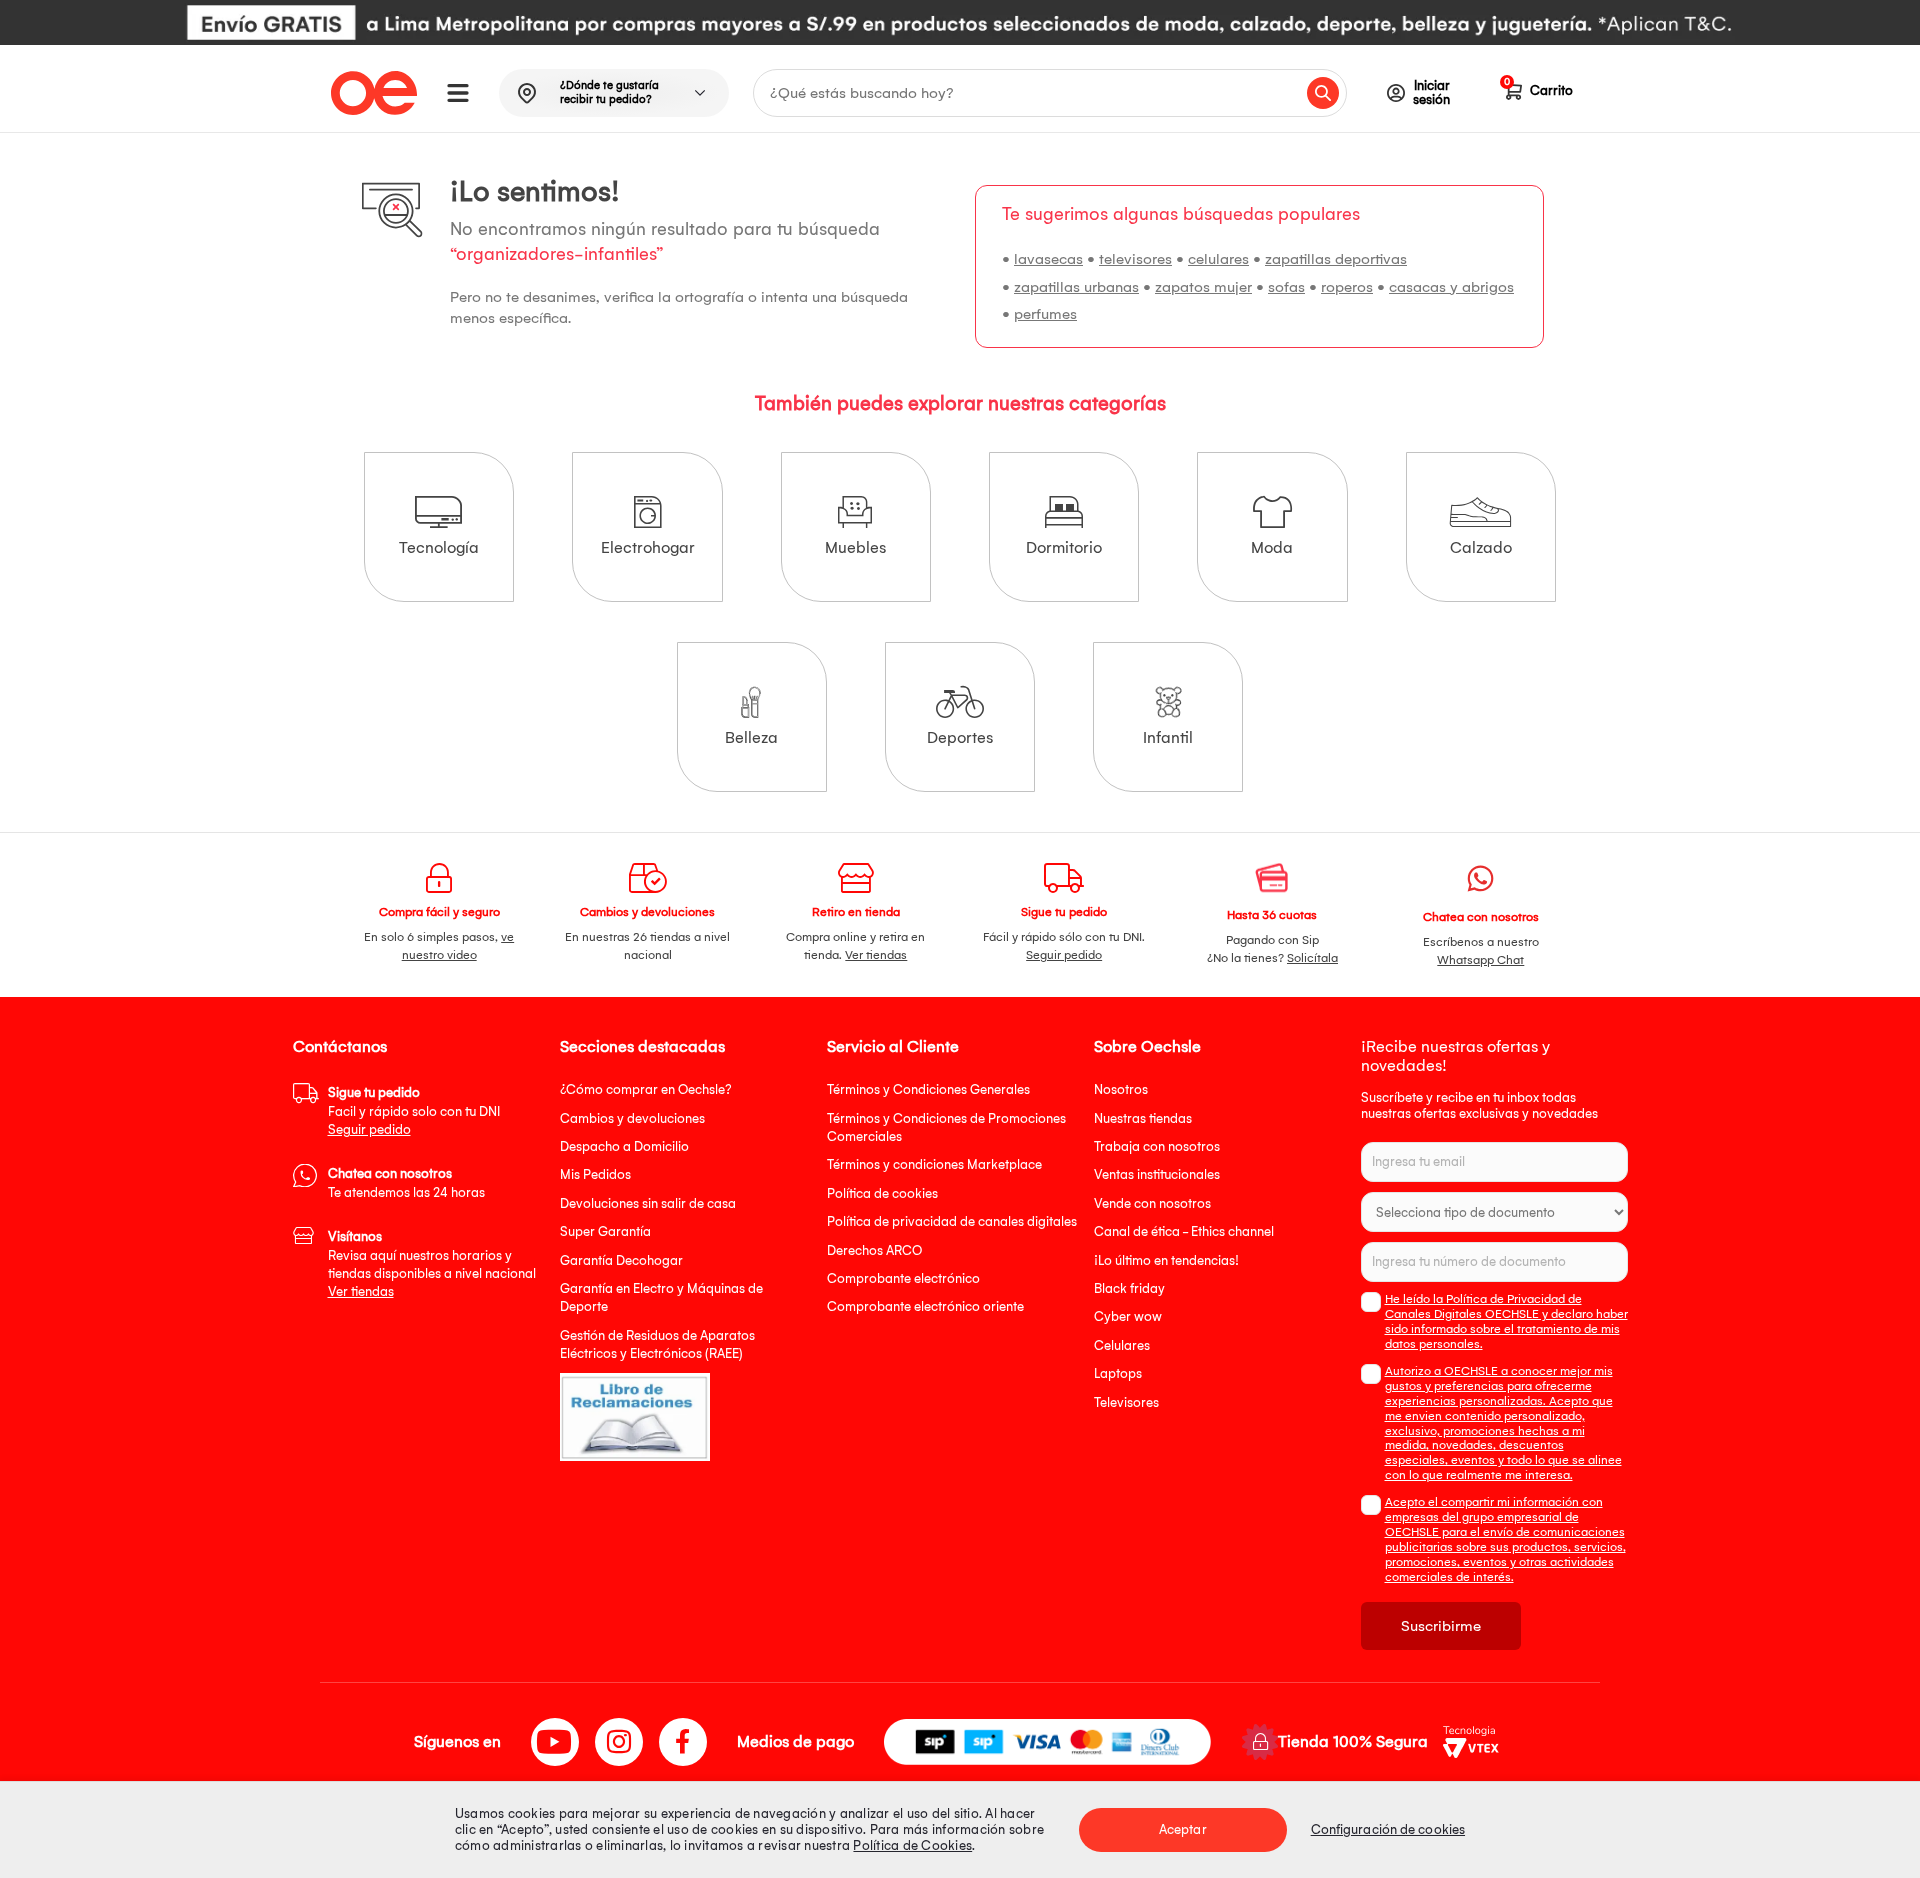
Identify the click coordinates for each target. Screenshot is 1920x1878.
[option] (960, 22)
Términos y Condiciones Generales (928, 1089)
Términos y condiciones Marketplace (934, 1164)
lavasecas (1048, 259)
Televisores (1126, 1402)
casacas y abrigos (1451, 287)
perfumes (1045, 314)
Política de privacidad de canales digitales (952, 1221)
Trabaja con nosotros (1157, 1146)
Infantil (1168, 737)
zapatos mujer (1203, 287)
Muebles (855, 547)
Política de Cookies (912, 1845)
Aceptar (1183, 1829)
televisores (1135, 259)
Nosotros (1121, 1089)
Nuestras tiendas (1143, 1118)
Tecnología (439, 547)
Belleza (751, 737)
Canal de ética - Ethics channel (1184, 1231)
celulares (1218, 259)
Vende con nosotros (1152, 1203)
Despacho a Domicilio (624, 1146)
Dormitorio (1064, 547)
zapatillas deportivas (1336, 259)
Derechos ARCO (874, 1250)
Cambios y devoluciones (632, 1118)
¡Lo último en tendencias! (1166, 1260)
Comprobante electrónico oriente (925, 1306)
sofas (1286, 287)
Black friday (1129, 1288)
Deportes (960, 737)
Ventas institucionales (1157, 1174)
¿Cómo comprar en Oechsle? (646, 1089)
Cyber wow (1128, 1316)
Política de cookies (882, 1193)
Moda (1272, 547)
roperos (1347, 287)
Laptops (1118, 1373)
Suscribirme (1441, 1626)
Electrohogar (648, 547)
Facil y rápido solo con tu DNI (414, 1111)
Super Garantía (605, 1231)
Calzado (1481, 547)
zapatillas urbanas (1076, 287)
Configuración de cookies (1388, 1829)
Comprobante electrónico (903, 1278)
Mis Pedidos (595, 1174)
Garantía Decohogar (621, 1260)
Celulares (1122, 1345)
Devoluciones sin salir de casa (648, 1203)
